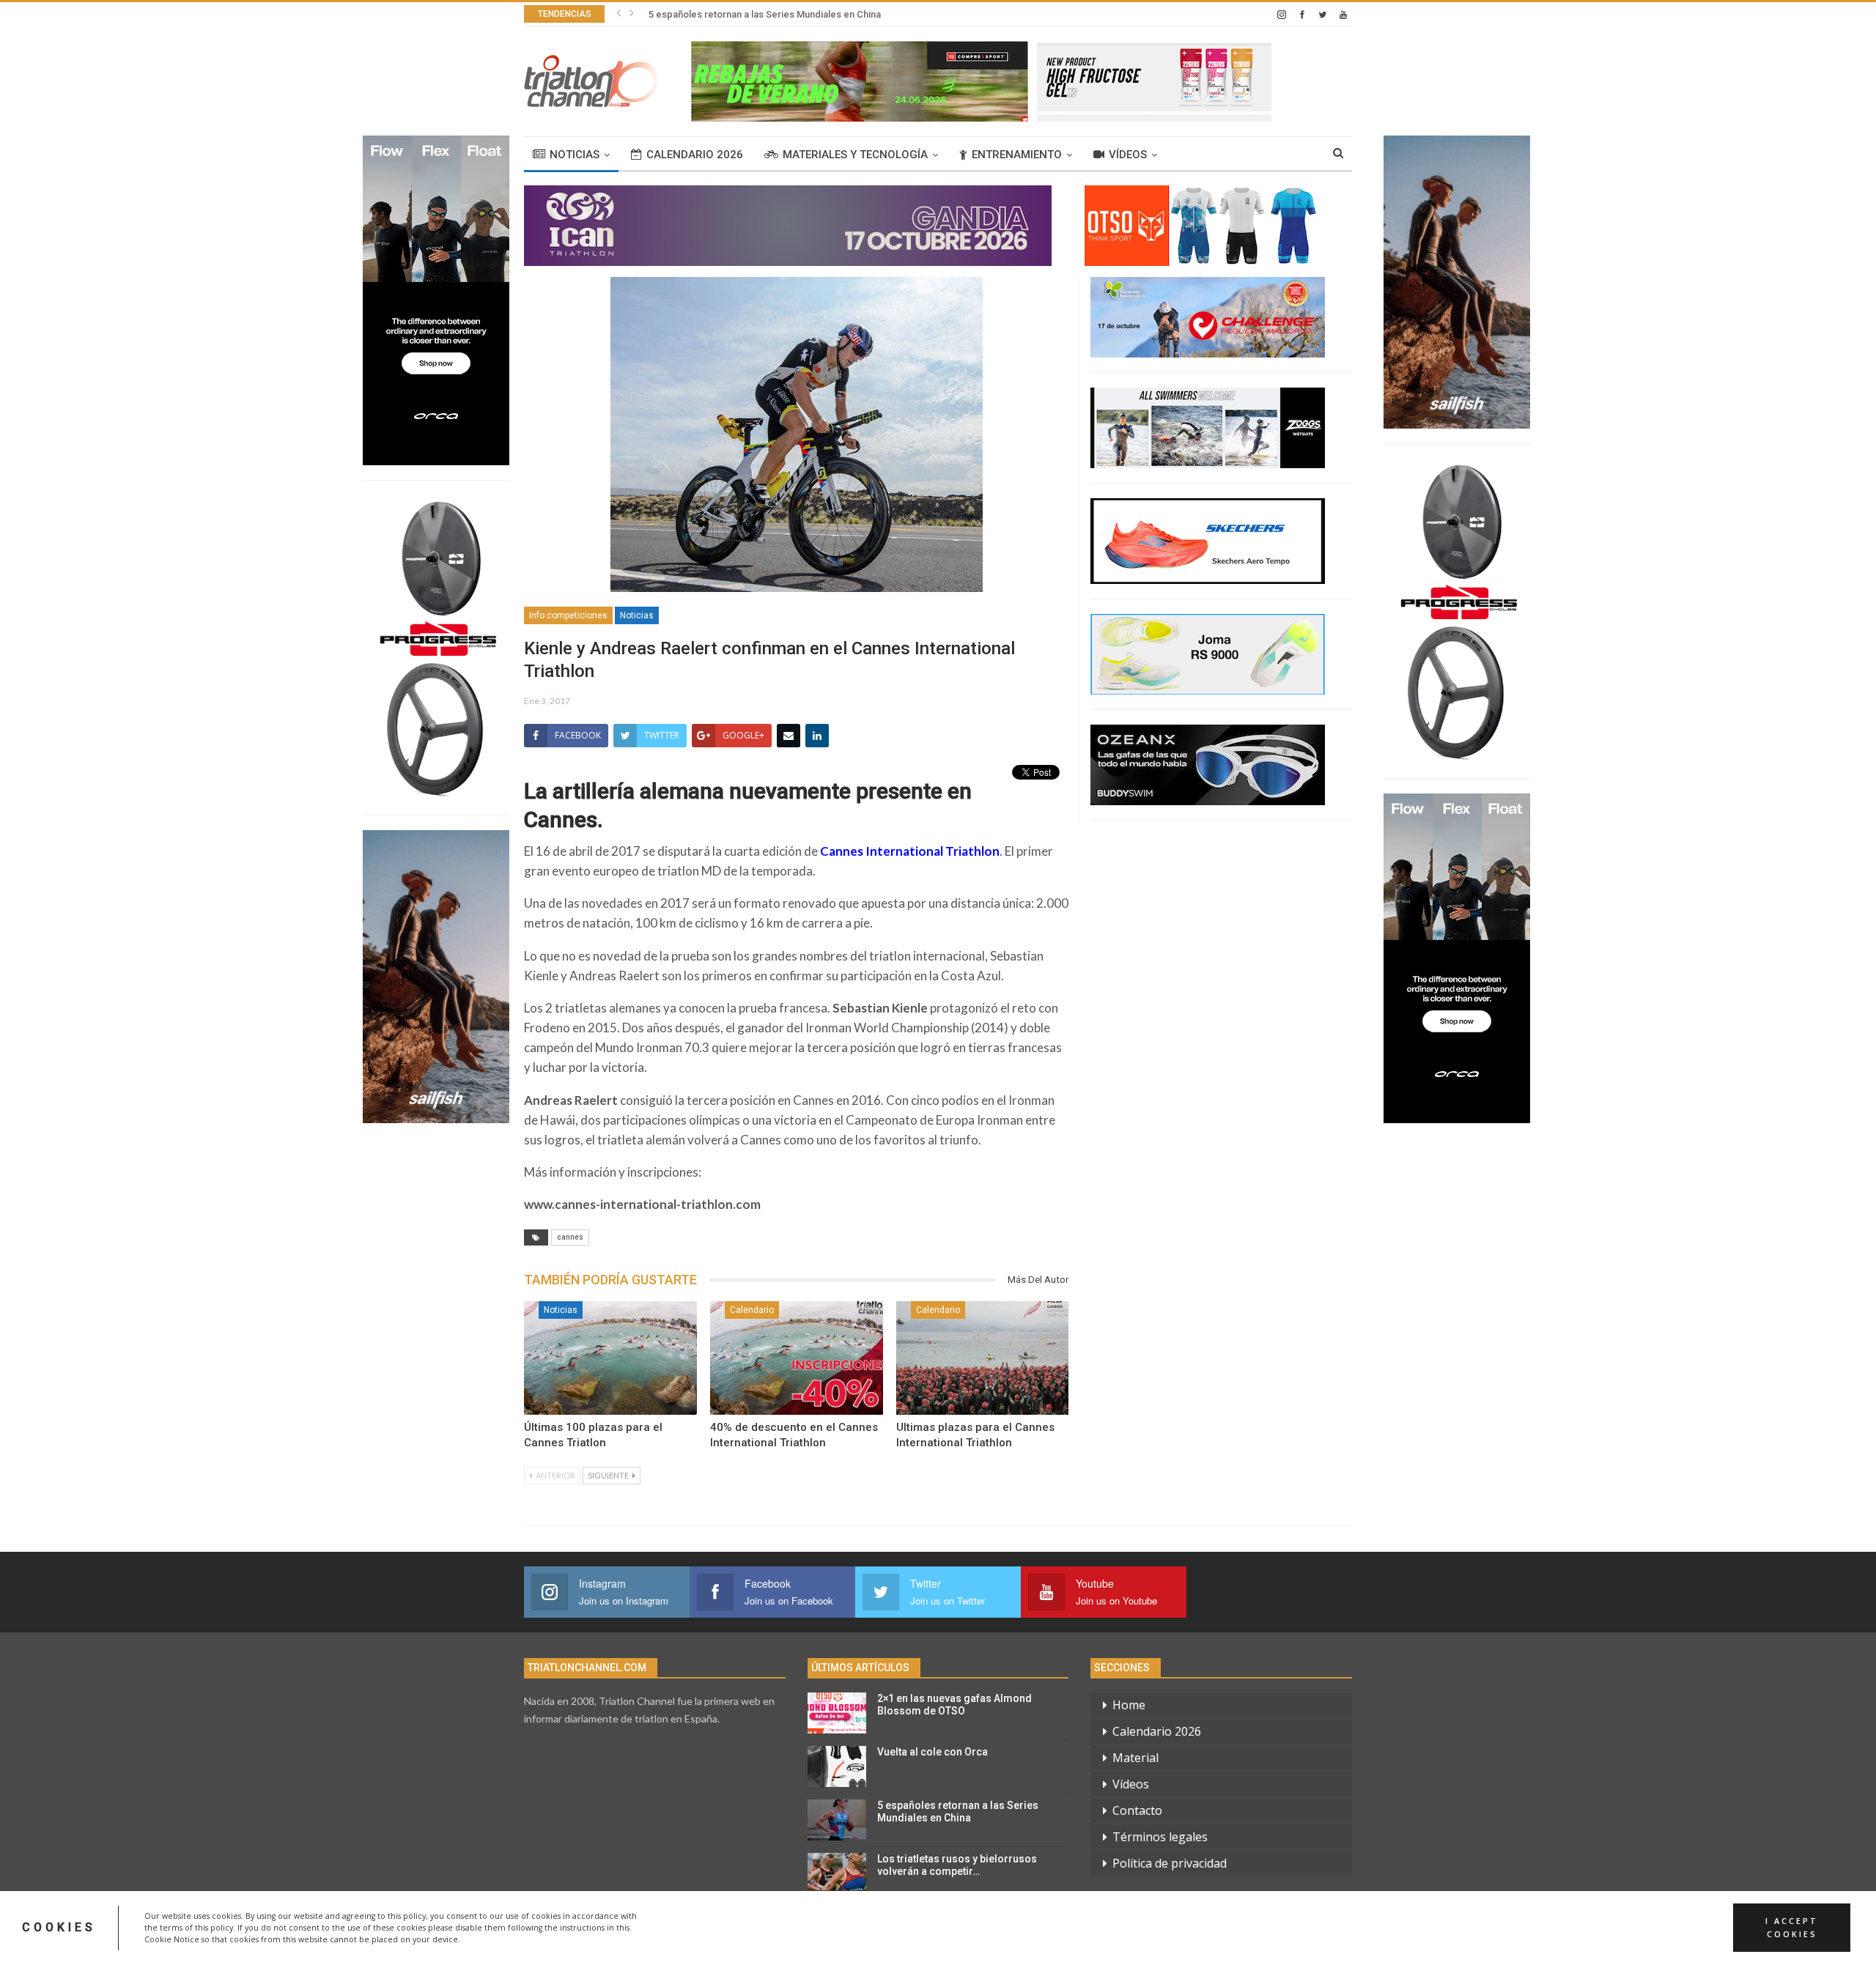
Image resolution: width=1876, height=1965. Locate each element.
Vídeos (1128, 155)
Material (1135, 1758)
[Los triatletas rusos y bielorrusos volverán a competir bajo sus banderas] (837, 1873)
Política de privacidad (1170, 1863)
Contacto (1137, 1810)
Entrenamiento (1017, 155)
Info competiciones (568, 615)
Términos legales (1160, 1837)
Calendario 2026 (695, 155)
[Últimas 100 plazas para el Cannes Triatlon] (610, 1358)
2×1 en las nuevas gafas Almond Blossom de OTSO (954, 1705)
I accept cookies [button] (1792, 1928)
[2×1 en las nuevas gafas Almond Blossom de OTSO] (837, 1713)
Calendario (752, 1310)
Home (1129, 1705)
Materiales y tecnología (855, 155)
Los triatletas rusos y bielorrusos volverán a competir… (957, 1865)
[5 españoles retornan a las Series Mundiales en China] (837, 1820)
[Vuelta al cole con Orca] (837, 1766)
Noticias (575, 155)
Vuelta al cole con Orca (933, 1752)
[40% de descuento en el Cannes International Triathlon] (797, 1358)
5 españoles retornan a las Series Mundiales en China (765, 14)
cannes (570, 1237)
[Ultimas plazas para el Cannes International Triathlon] (983, 1358)
